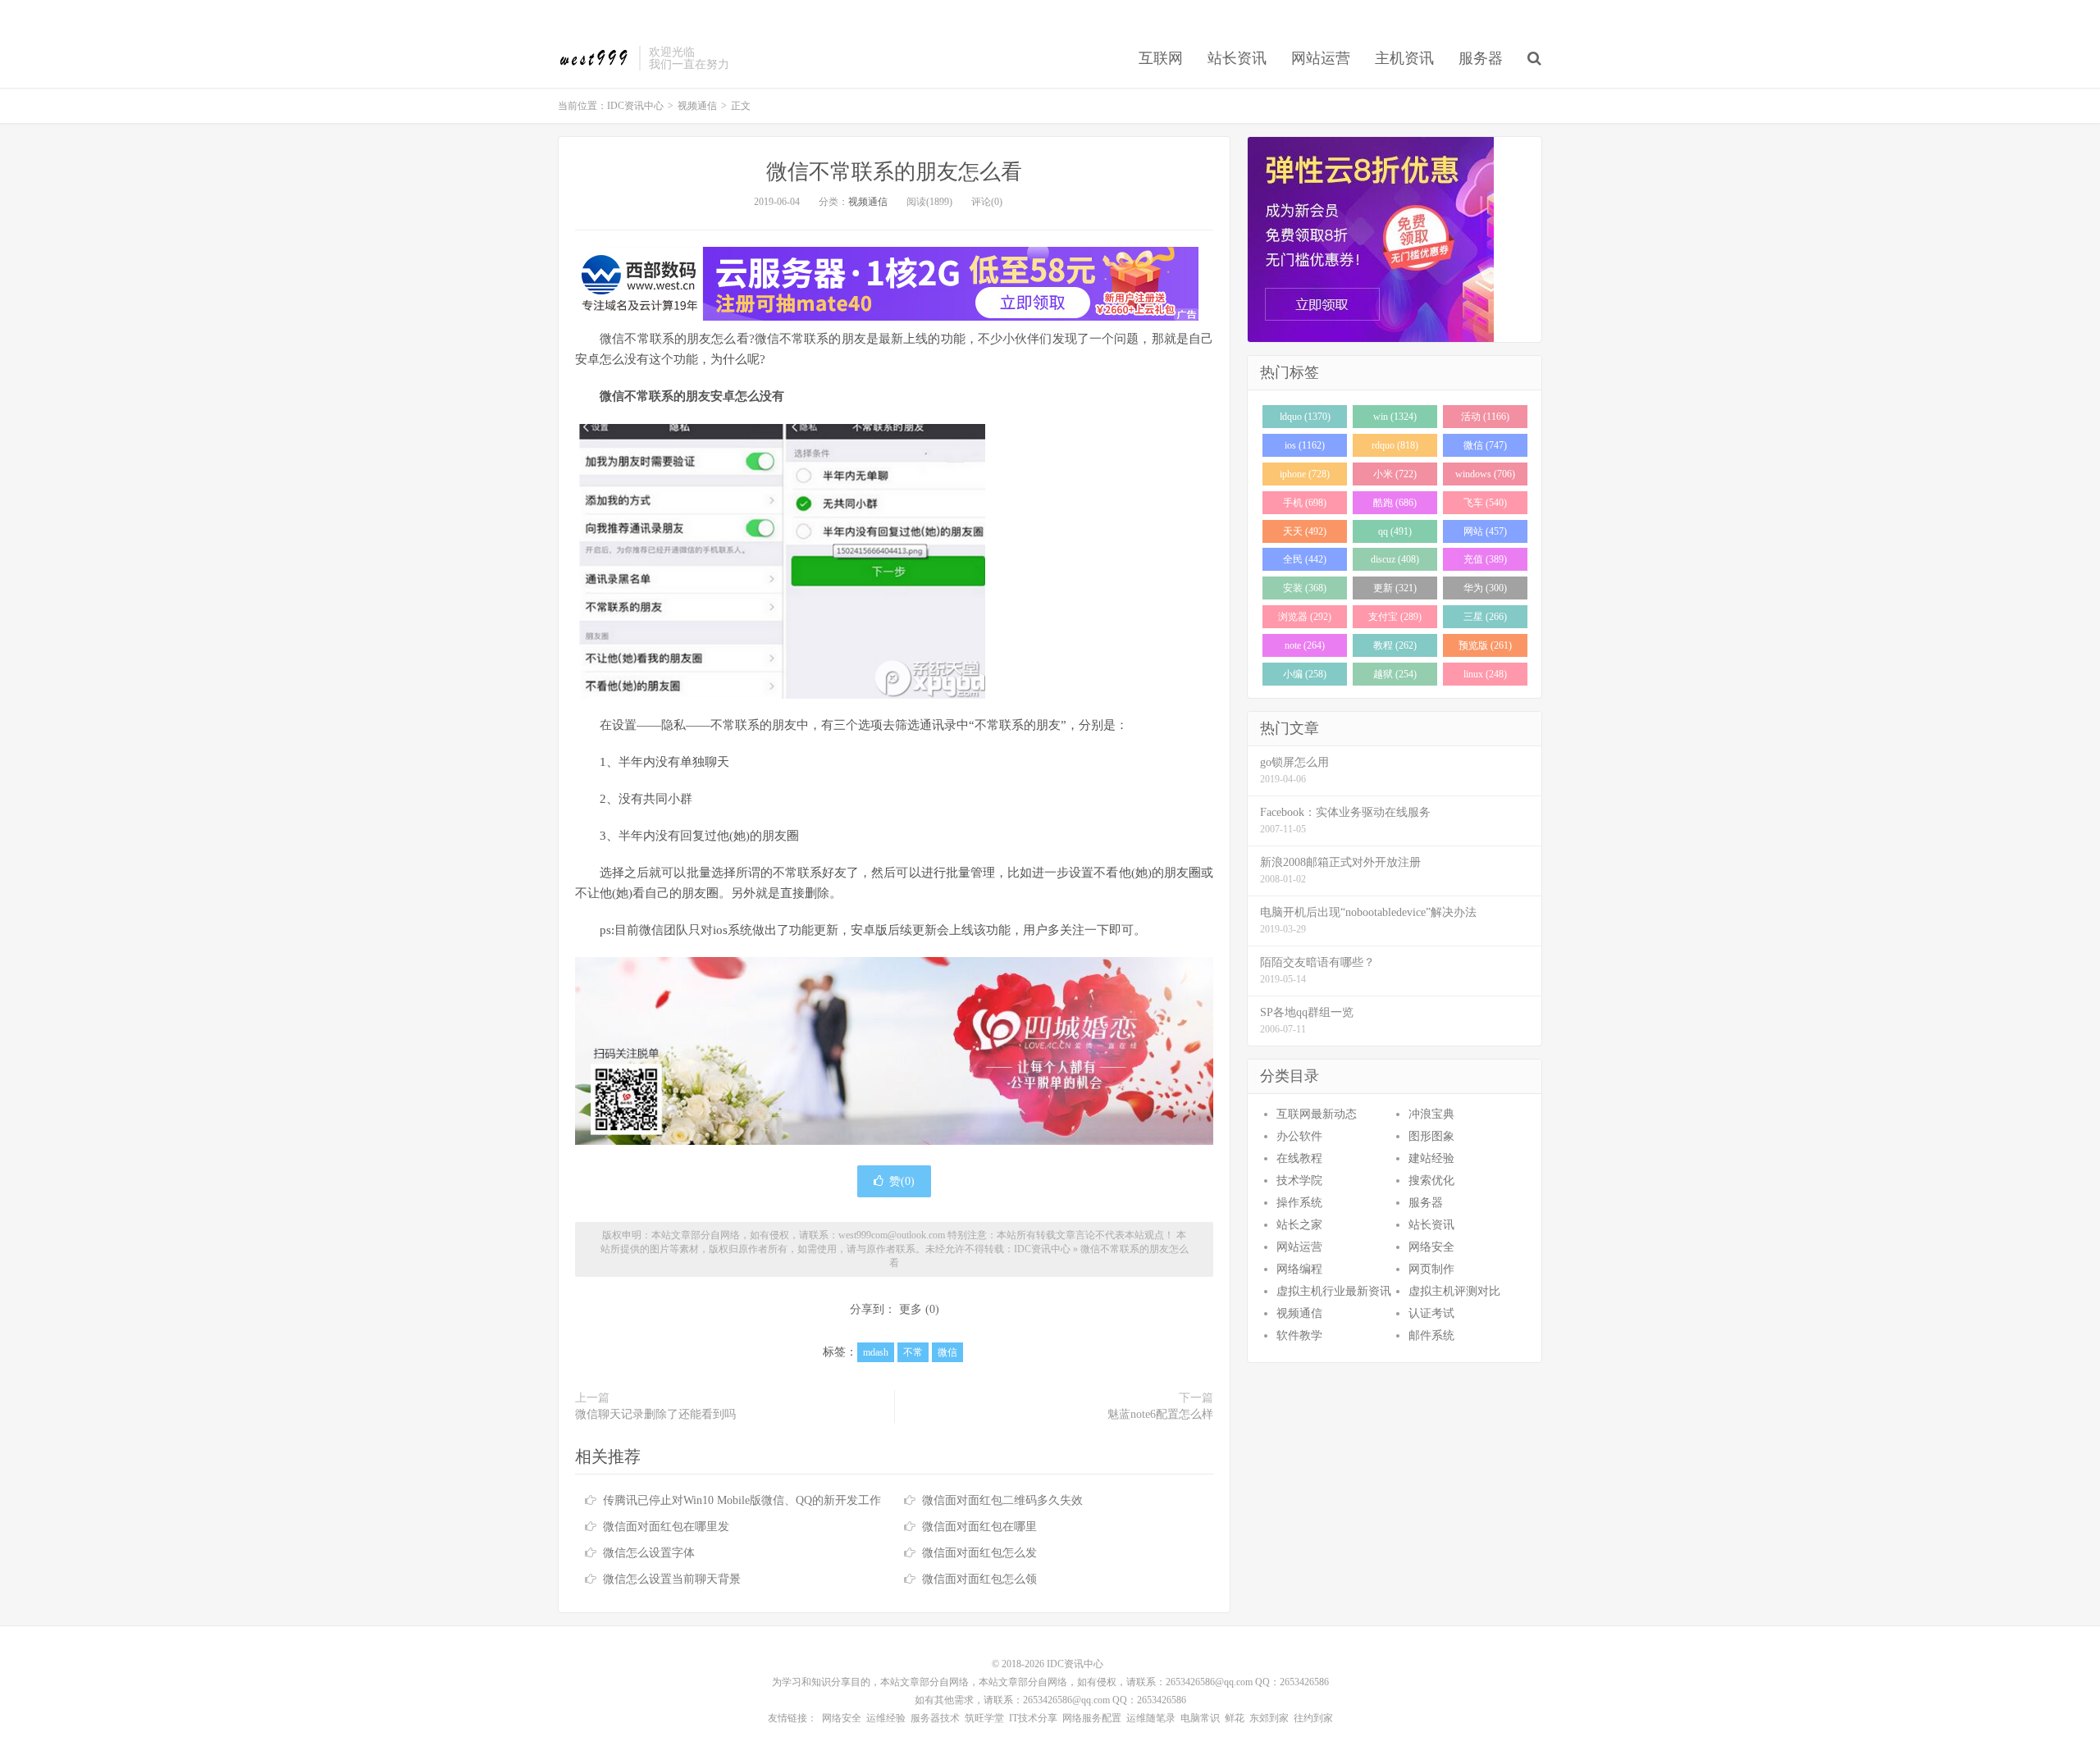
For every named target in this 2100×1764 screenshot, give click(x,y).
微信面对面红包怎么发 (979, 1553)
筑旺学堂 (984, 1718)
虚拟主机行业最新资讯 (1334, 1291)
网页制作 (1431, 1269)
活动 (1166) (1485, 417)
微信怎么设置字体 (649, 1553)
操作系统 (1299, 1203)
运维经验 (886, 1718)
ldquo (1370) (1305, 417)
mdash (876, 1352)
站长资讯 (1237, 58)
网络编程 (1299, 1269)
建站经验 (1431, 1158)
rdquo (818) (1395, 445)
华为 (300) (1485, 588)
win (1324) (1395, 417)
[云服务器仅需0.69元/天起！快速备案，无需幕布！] (1395, 239)
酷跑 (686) (1395, 503)
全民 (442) (1305, 559)
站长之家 (1299, 1225)
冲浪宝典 (1431, 1114)
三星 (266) (1485, 617)
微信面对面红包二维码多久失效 (1002, 1500)
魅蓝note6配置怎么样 (1160, 1414)
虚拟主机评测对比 (1454, 1291)
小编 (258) (1305, 674)
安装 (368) (1305, 588)
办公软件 (1299, 1136)
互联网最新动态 (1317, 1114)
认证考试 (1431, 1313)
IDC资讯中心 (594, 58)
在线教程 (1299, 1158)
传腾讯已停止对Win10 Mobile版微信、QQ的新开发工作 (742, 1500)
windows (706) (1485, 474)
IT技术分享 (1033, 1718)
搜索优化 (1431, 1181)
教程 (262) (1395, 645)
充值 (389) (1485, 559)
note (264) (1305, 645)
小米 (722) (1395, 474)
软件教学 (1299, 1336)
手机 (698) (1305, 503)
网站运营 (1321, 58)
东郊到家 (1269, 1718)
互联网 (1161, 58)
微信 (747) (1485, 445)
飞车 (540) (1485, 503)
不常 (913, 1352)
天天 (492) (1305, 531)
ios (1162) (1305, 445)
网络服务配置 (1092, 1718)
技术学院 (1299, 1181)
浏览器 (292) (1305, 617)
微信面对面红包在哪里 (979, 1527)
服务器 (1481, 58)
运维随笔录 (1151, 1718)
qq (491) (1395, 531)
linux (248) (1485, 674)
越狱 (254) (1395, 674)
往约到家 (1313, 1718)
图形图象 (1431, 1136)
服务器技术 (935, 1718)
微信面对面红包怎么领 (979, 1579)
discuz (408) (1395, 559)
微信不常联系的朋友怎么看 (894, 172)
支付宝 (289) (1395, 617)
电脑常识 (1200, 1718)
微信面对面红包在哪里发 (666, 1527)
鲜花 (1235, 1718)
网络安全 (1431, 1247)
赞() (902, 1181)
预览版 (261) (1485, 645)
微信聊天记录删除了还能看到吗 (655, 1414)
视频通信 (697, 106)
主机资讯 (1404, 58)
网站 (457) (1485, 531)
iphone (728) (1305, 474)
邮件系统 (1431, 1336)
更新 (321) (1395, 588)
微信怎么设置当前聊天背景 (672, 1579)
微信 (947, 1352)
